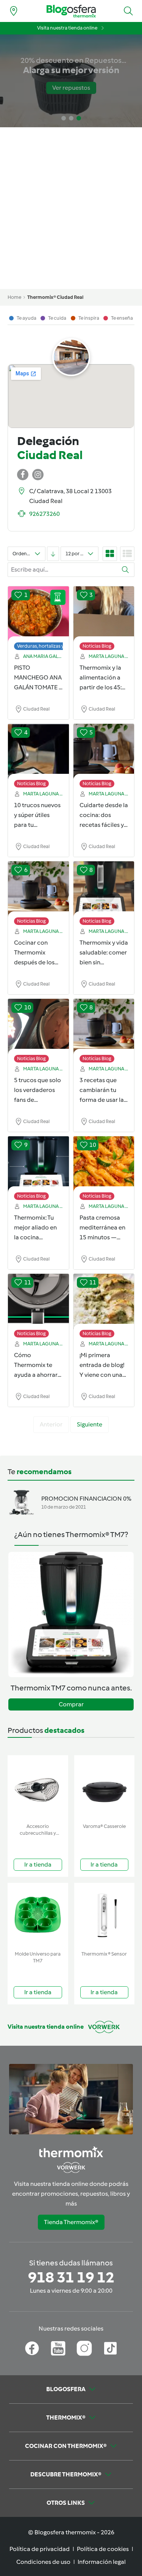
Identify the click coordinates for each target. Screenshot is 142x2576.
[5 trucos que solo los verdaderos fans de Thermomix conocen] (38, 1027)
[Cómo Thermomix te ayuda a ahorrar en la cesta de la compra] (38, 1302)
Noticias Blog (97, 646)
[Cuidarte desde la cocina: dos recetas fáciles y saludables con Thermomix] (104, 752)
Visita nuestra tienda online (67, 28)
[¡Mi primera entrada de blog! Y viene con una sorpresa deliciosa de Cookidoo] (104, 1302)
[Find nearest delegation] (14, 11)
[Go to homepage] (71, 11)
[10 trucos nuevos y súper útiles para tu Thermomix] (38, 752)
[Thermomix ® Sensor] (105, 1915)
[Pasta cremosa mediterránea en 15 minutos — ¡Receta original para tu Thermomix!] (104, 1164)
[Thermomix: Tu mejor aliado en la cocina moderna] (38, 1164)
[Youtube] (58, 2348)
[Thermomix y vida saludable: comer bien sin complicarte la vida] (104, 889)
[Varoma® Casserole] (105, 1788)
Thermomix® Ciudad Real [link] (55, 297)
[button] (128, 11)
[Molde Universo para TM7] (38, 1915)
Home (14, 297)
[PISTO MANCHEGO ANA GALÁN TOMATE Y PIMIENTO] (38, 614)
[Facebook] (32, 2348)
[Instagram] (84, 2348)
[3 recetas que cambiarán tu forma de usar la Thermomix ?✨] (104, 1027)
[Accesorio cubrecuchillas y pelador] (38, 1788)
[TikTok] (110, 2348)
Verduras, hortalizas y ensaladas (52, 646)
